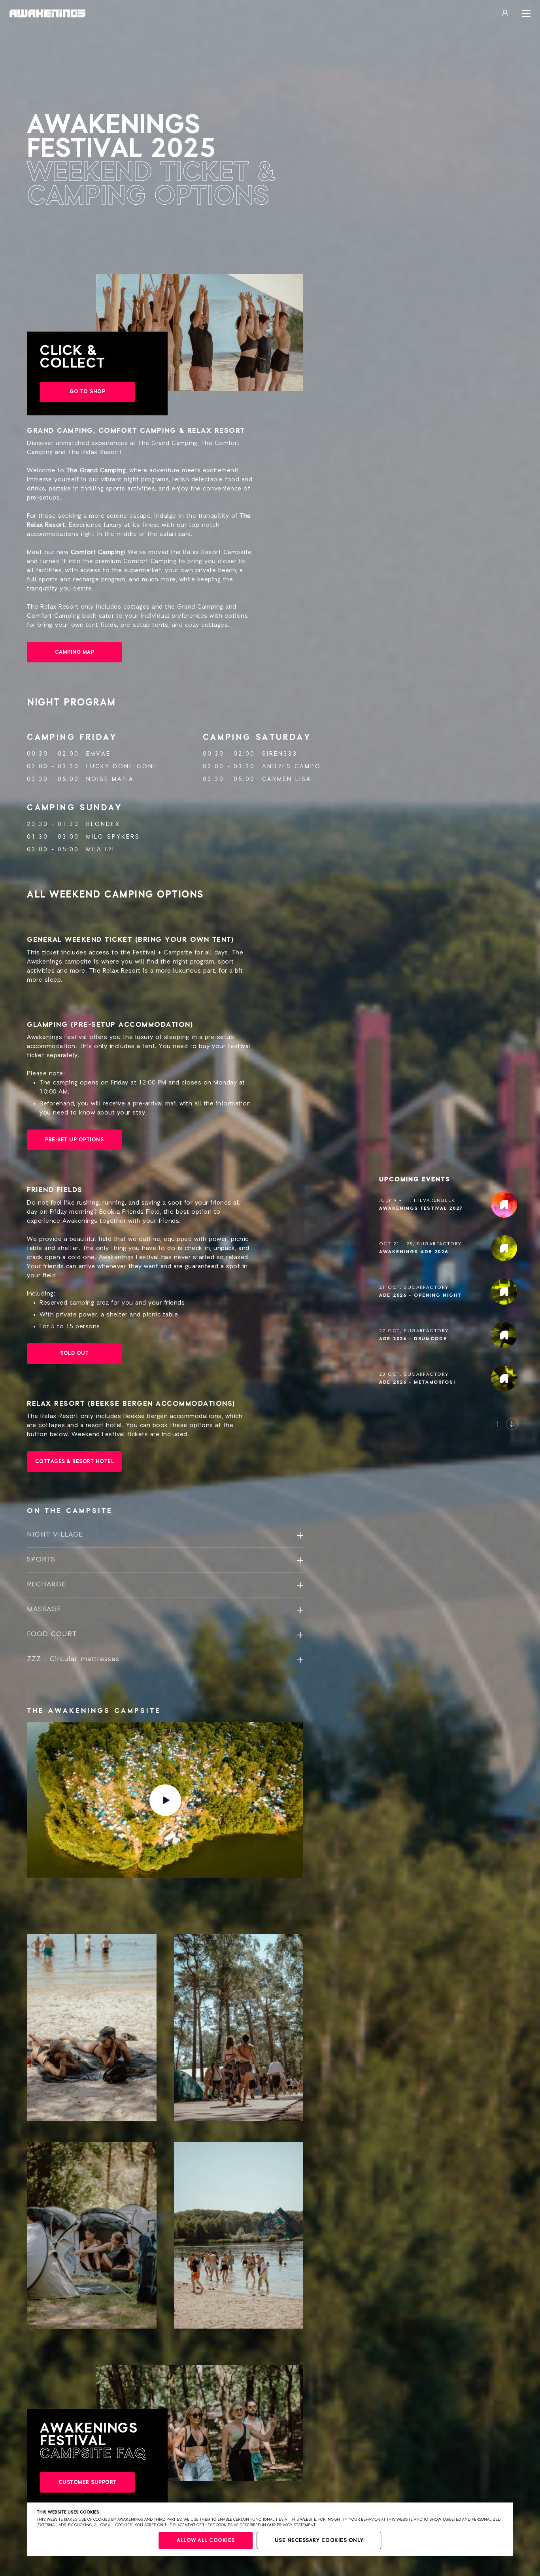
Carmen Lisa (287, 779)
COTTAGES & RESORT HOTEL (75, 1462)
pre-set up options (74, 1140)
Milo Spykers (113, 837)
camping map (75, 652)
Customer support (88, 2483)
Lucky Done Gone (122, 767)
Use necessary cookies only (319, 2541)
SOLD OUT (74, 1353)
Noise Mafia (110, 779)
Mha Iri (100, 850)
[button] (497, 1424)
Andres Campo (292, 767)
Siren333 (280, 754)
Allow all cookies (206, 2541)
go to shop (87, 392)
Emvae (98, 754)
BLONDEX (103, 824)
